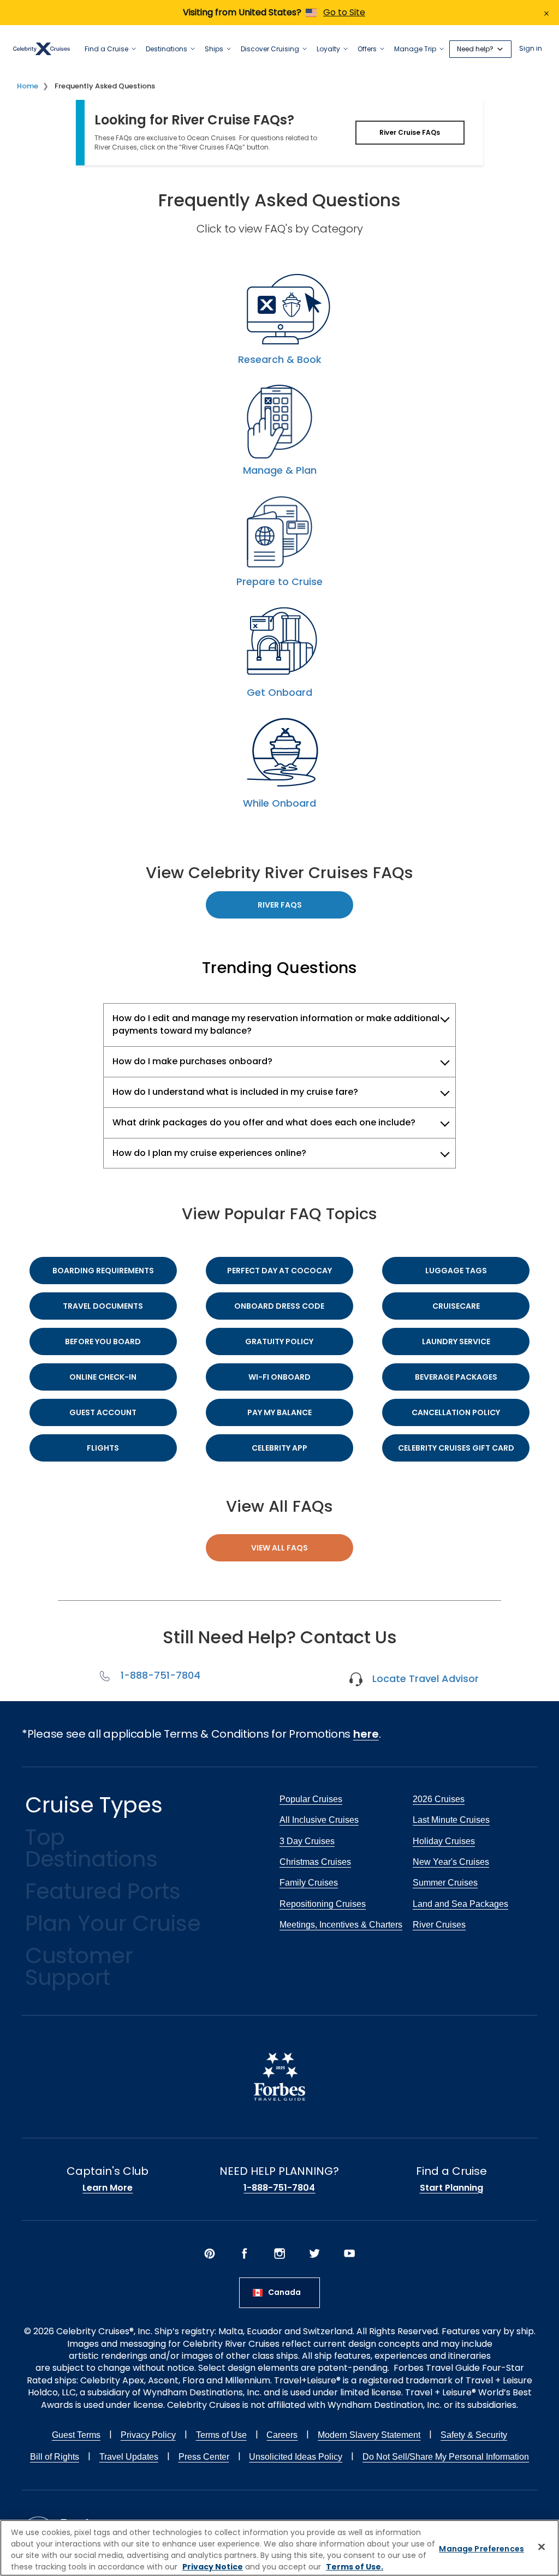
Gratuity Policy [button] (279, 1341)
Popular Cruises (311, 1799)
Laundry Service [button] (456, 1341)
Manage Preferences (481, 2549)
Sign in (531, 49)
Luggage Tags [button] (456, 1271)
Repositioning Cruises (323, 1904)
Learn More (108, 2188)
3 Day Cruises (307, 1841)
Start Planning (451, 2188)
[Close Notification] (546, 13)
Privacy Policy (148, 2435)
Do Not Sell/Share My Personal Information (446, 2457)
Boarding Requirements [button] (103, 1271)
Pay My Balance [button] (279, 1412)
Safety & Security (474, 2435)
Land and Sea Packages (460, 1904)
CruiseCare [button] (456, 1306)
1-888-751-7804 (158, 1675)
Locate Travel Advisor (423, 1678)
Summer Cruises (445, 1883)
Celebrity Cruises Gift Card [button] (456, 1448)
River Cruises (439, 1925)
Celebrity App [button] (279, 1448)
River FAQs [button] (280, 905)
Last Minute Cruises (451, 1820)
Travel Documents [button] (103, 1306)
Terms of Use (221, 2435)
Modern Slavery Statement (369, 2435)
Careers (282, 2435)
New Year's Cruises (451, 1862)
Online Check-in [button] (103, 1377)
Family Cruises (309, 1883)
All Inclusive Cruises (319, 1820)
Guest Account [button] (103, 1412)
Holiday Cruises (444, 1841)
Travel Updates (129, 2457)
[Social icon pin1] (210, 2253)
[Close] (542, 2547)
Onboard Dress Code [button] (279, 1306)
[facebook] (245, 2253)
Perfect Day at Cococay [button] (279, 1271)
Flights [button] (103, 1448)
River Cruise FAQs (410, 132)
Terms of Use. (355, 2567)
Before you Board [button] (103, 1341)
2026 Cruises (439, 1799)
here (366, 1734)
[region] (279, 2548)
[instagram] (279, 2253)
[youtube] (349, 2253)
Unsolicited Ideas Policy (296, 2457)
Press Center (204, 2457)
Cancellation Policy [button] (456, 1412)
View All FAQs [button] (279, 1548)
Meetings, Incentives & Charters (341, 1925)
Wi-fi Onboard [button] (279, 1377)
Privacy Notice (213, 2567)
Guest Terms (76, 2435)
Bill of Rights (55, 2457)
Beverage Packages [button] (456, 1377)
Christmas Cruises (315, 1862)
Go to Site (344, 12)
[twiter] (314, 2253)
